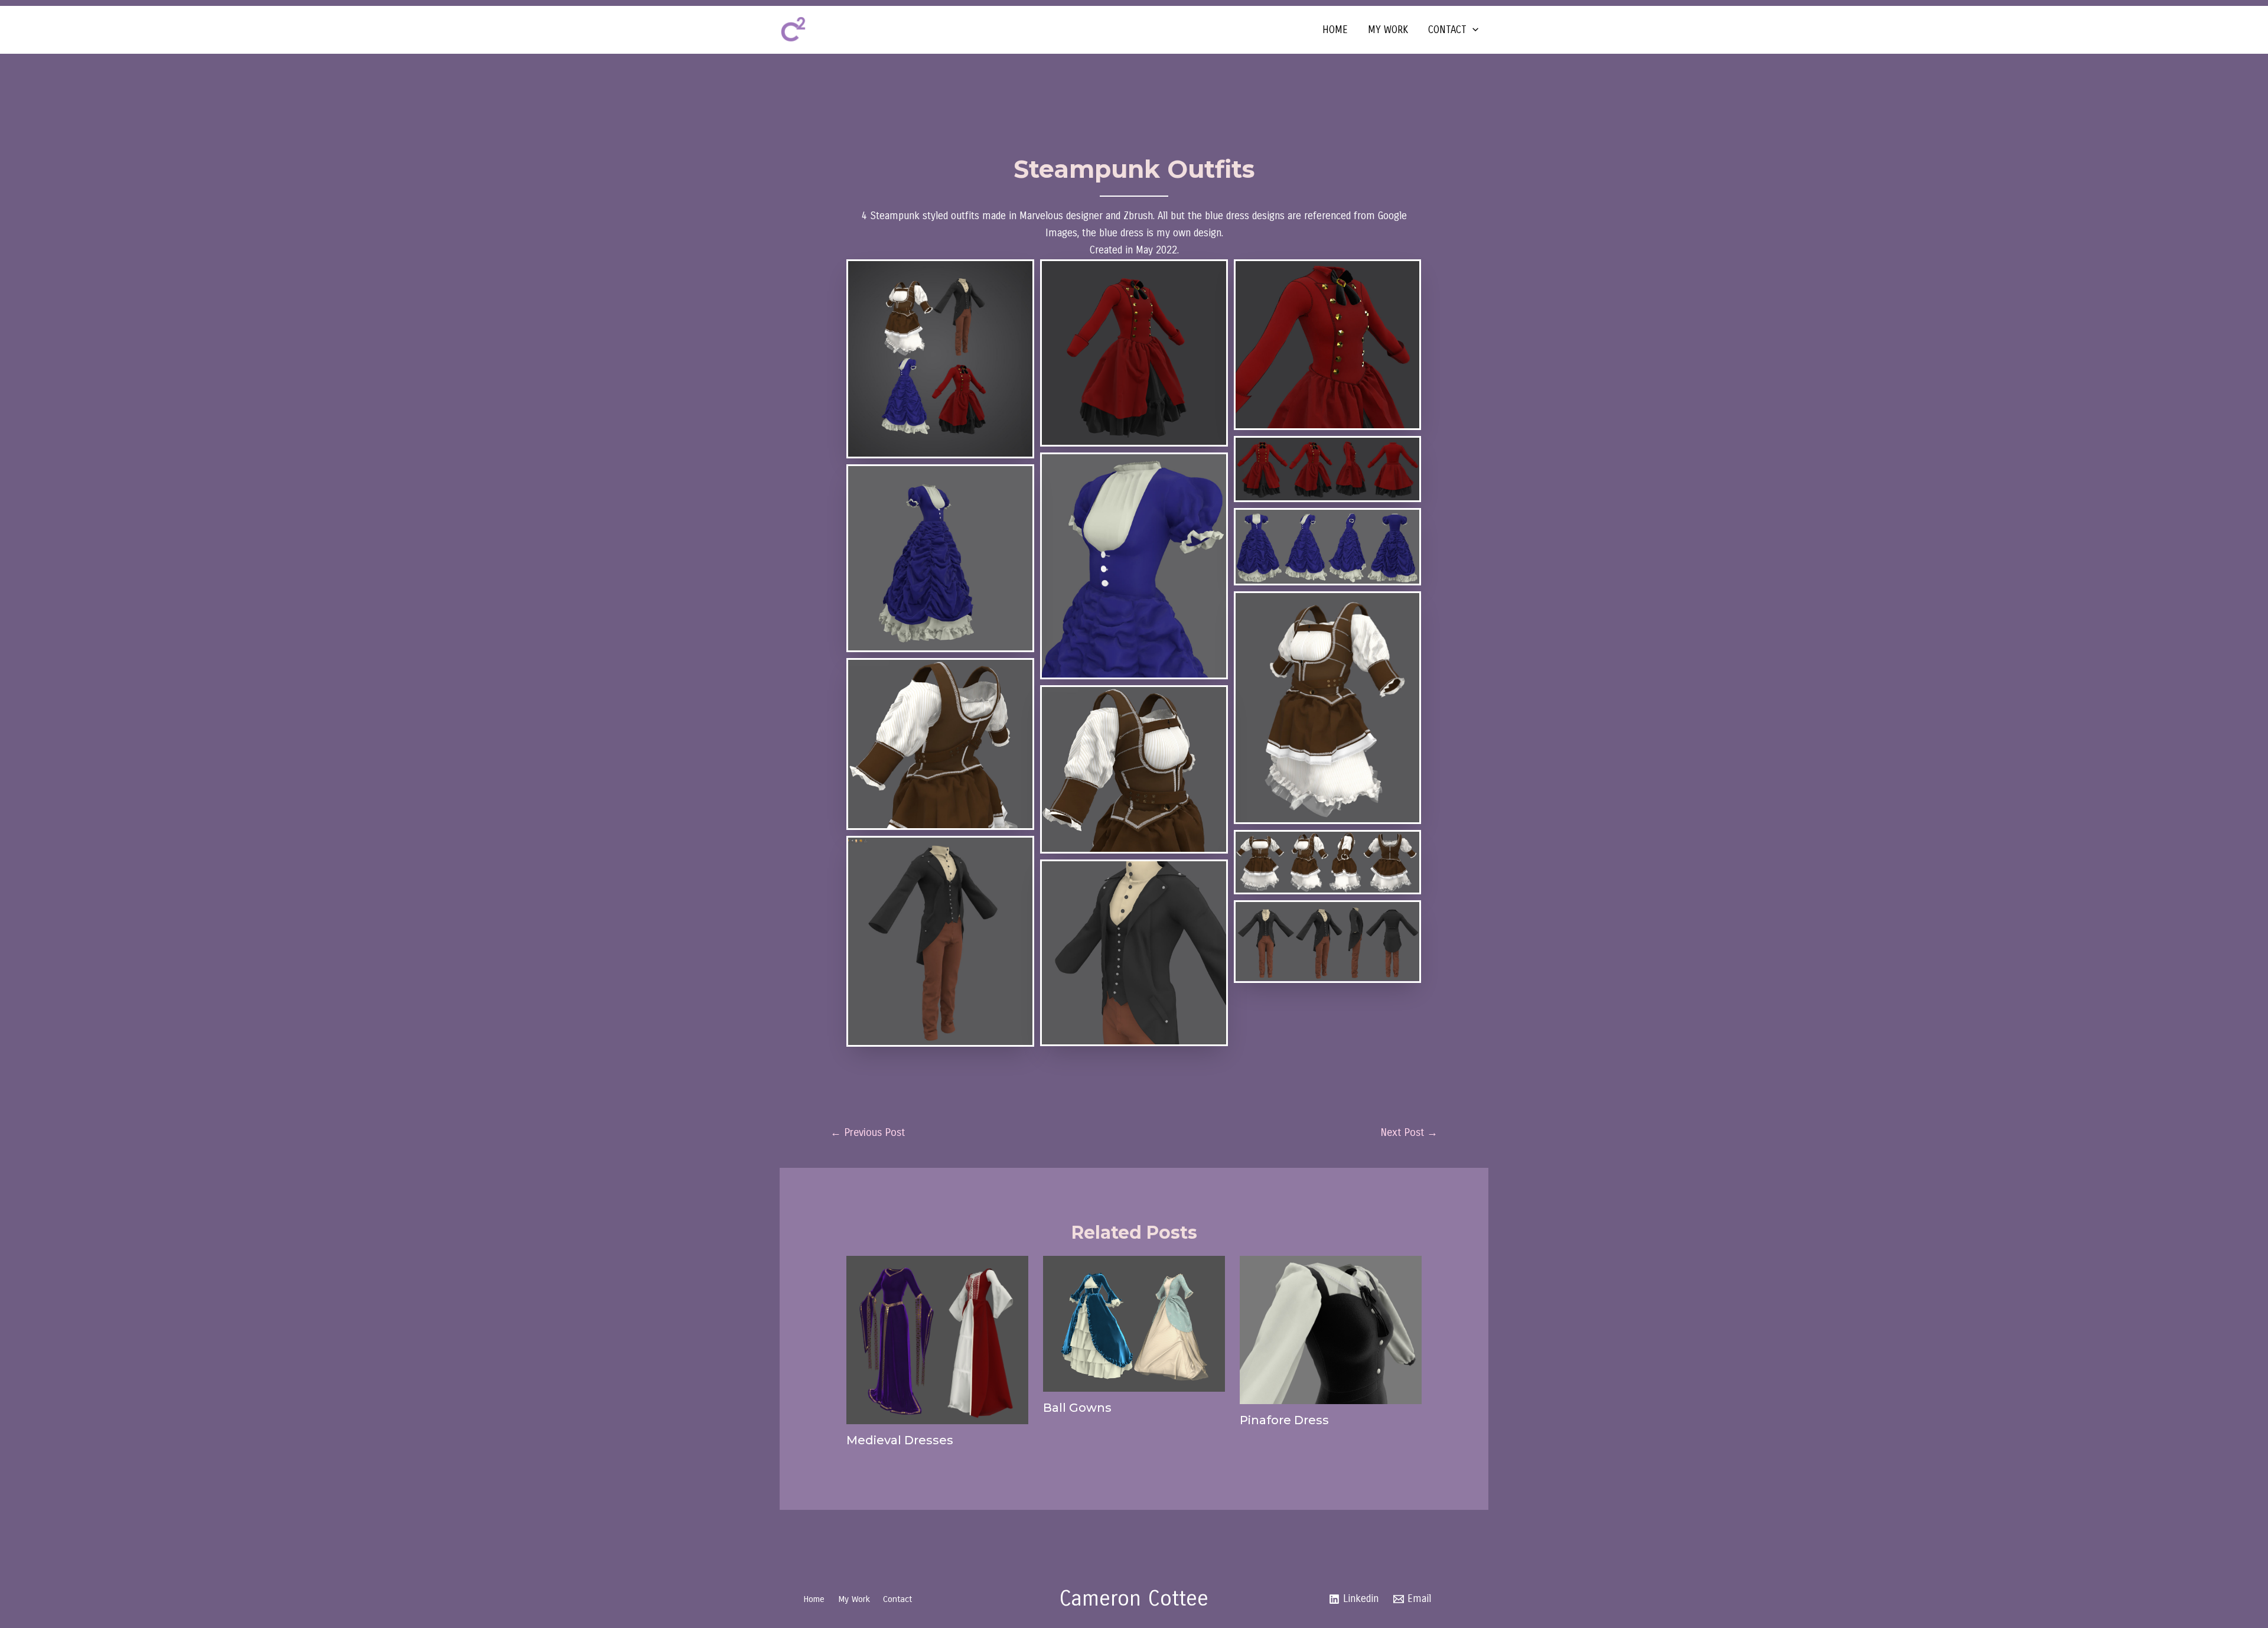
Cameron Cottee (1134, 1599)
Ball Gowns (1077, 1408)
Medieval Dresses (900, 1440)
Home (1335, 30)
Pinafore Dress (1284, 1420)
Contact (1447, 30)
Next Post (1409, 1132)
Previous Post (868, 1132)
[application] (1472, 30)
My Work (1388, 30)
